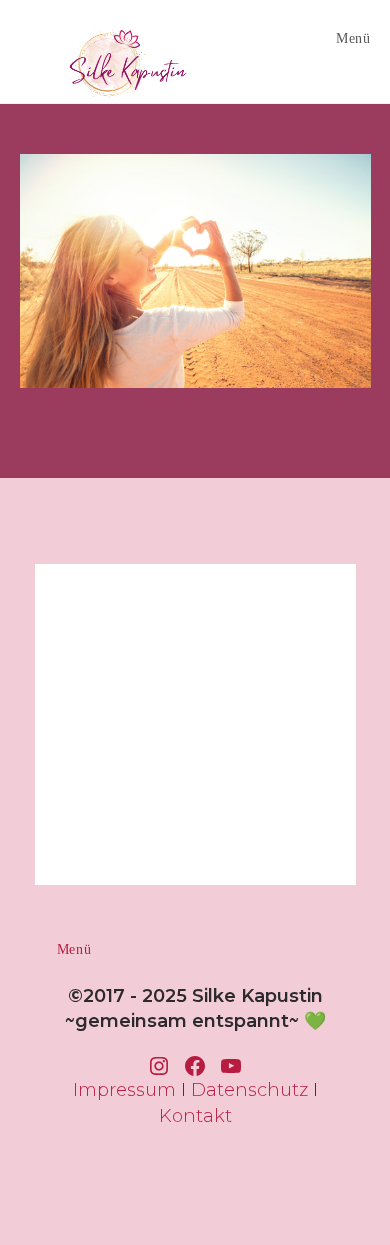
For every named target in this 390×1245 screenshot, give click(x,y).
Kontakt (195, 1116)
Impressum (124, 1090)
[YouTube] (231, 1066)
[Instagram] (159, 1066)
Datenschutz (249, 1090)
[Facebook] (195, 1066)
